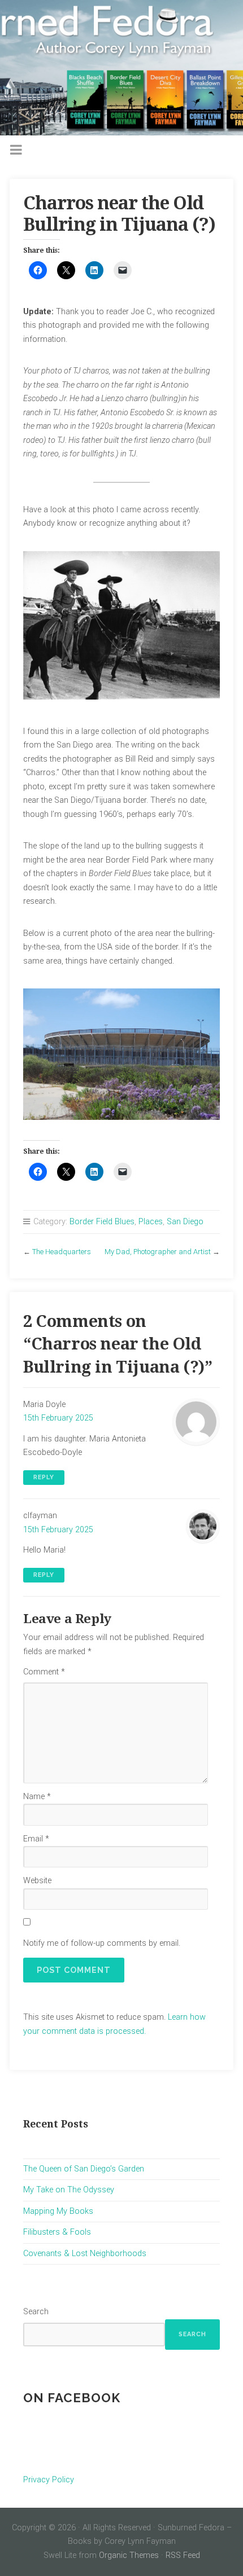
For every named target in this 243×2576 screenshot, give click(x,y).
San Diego (185, 1222)
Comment (44, 1672)
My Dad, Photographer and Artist (158, 1252)
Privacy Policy (49, 2480)
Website (37, 1881)
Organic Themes (129, 2555)
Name (37, 1797)
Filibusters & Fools (57, 2232)
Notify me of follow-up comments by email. (102, 1943)
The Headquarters (62, 1252)
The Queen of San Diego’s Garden (84, 2169)
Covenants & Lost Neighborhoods (85, 2254)
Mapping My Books (58, 2211)
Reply (44, 1477)
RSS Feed (183, 2555)
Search (36, 2312)
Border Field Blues (102, 1222)
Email (36, 1839)
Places (151, 1222)
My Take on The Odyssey (69, 2190)
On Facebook (72, 2398)
